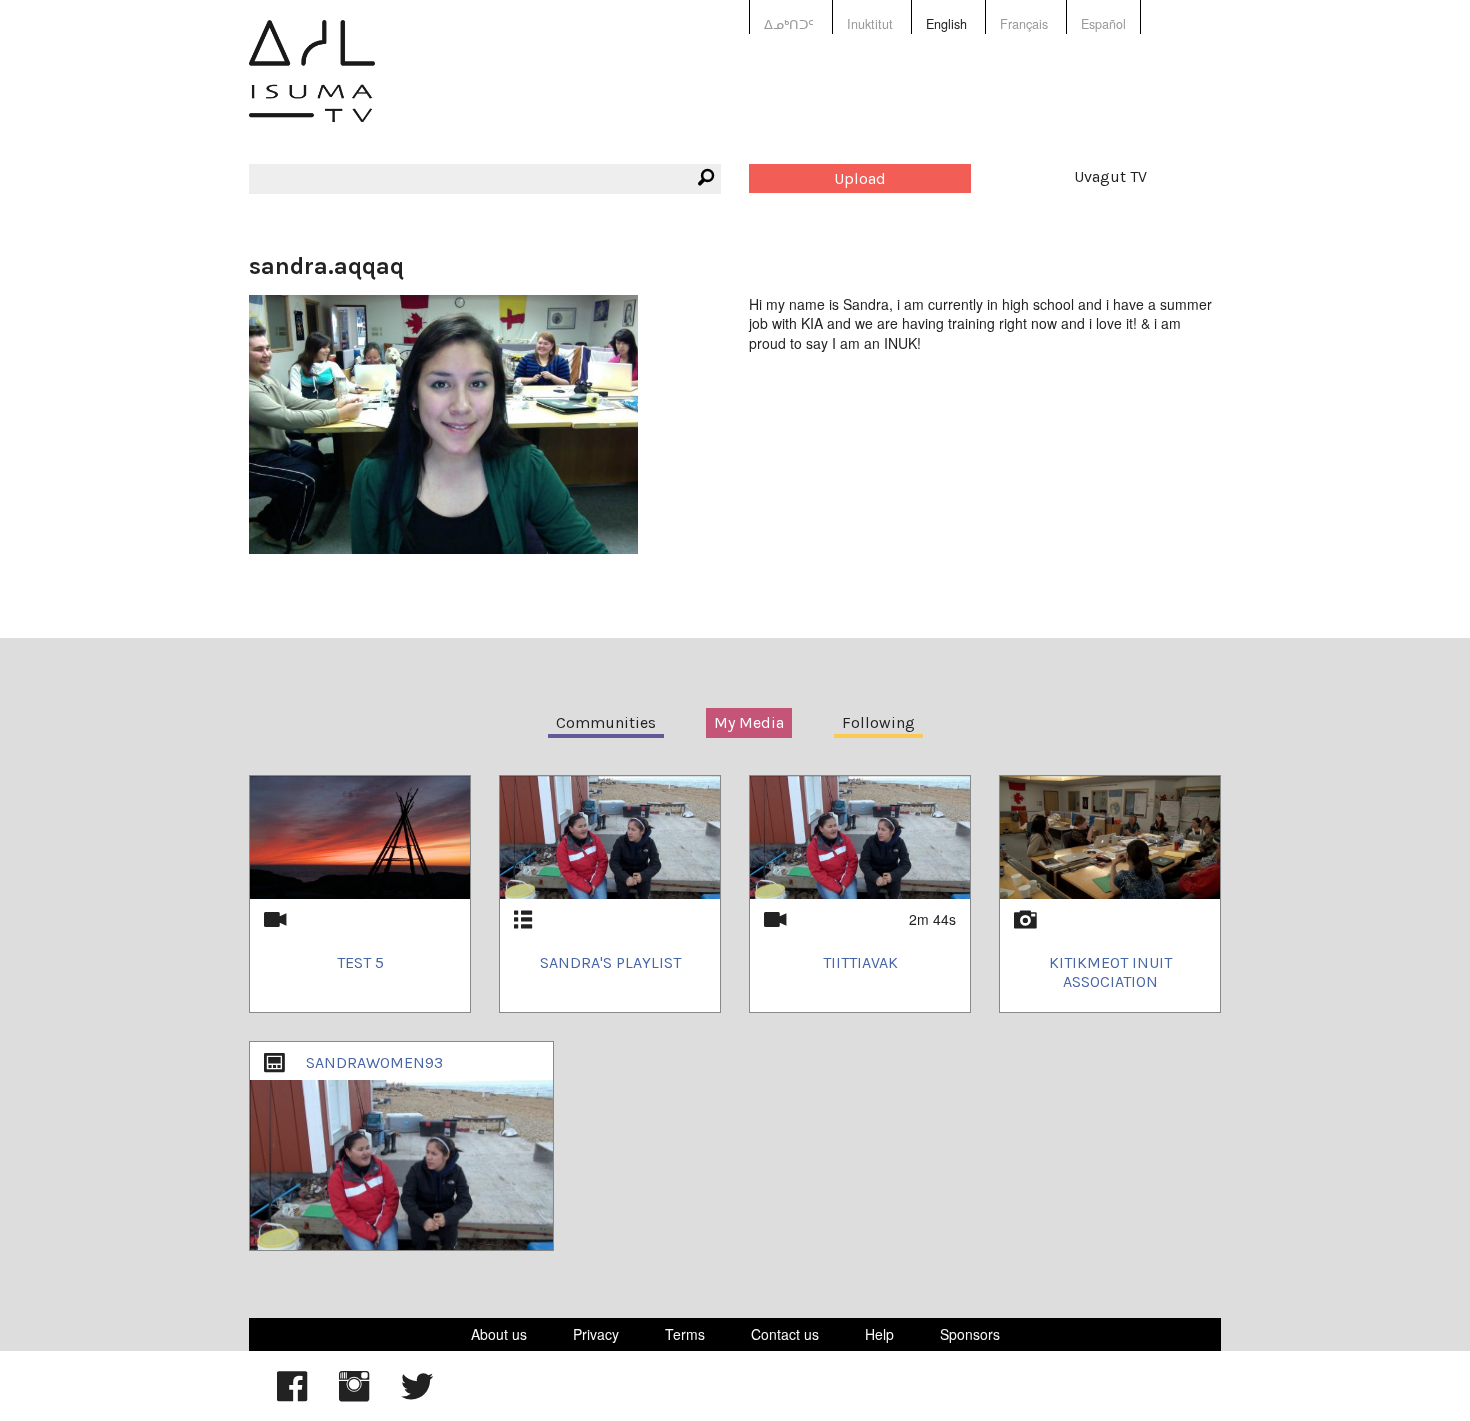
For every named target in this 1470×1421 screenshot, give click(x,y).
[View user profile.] (443, 422)
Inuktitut (870, 24)
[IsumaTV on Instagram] (354, 1396)
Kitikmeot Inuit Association (1110, 972)
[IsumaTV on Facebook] (292, 1396)
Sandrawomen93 (374, 1062)
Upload (860, 178)
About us (499, 1334)
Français (1024, 24)
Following (878, 722)
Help (879, 1334)
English (946, 24)
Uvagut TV (1110, 176)
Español (1103, 24)
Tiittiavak (860, 962)
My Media (749, 722)
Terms (685, 1334)
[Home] (312, 85)
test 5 (360, 962)
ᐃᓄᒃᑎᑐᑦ (789, 24)
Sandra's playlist (610, 962)
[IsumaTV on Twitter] (417, 1396)
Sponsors (970, 1334)
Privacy (596, 1334)
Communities (606, 722)
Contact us (785, 1334)
